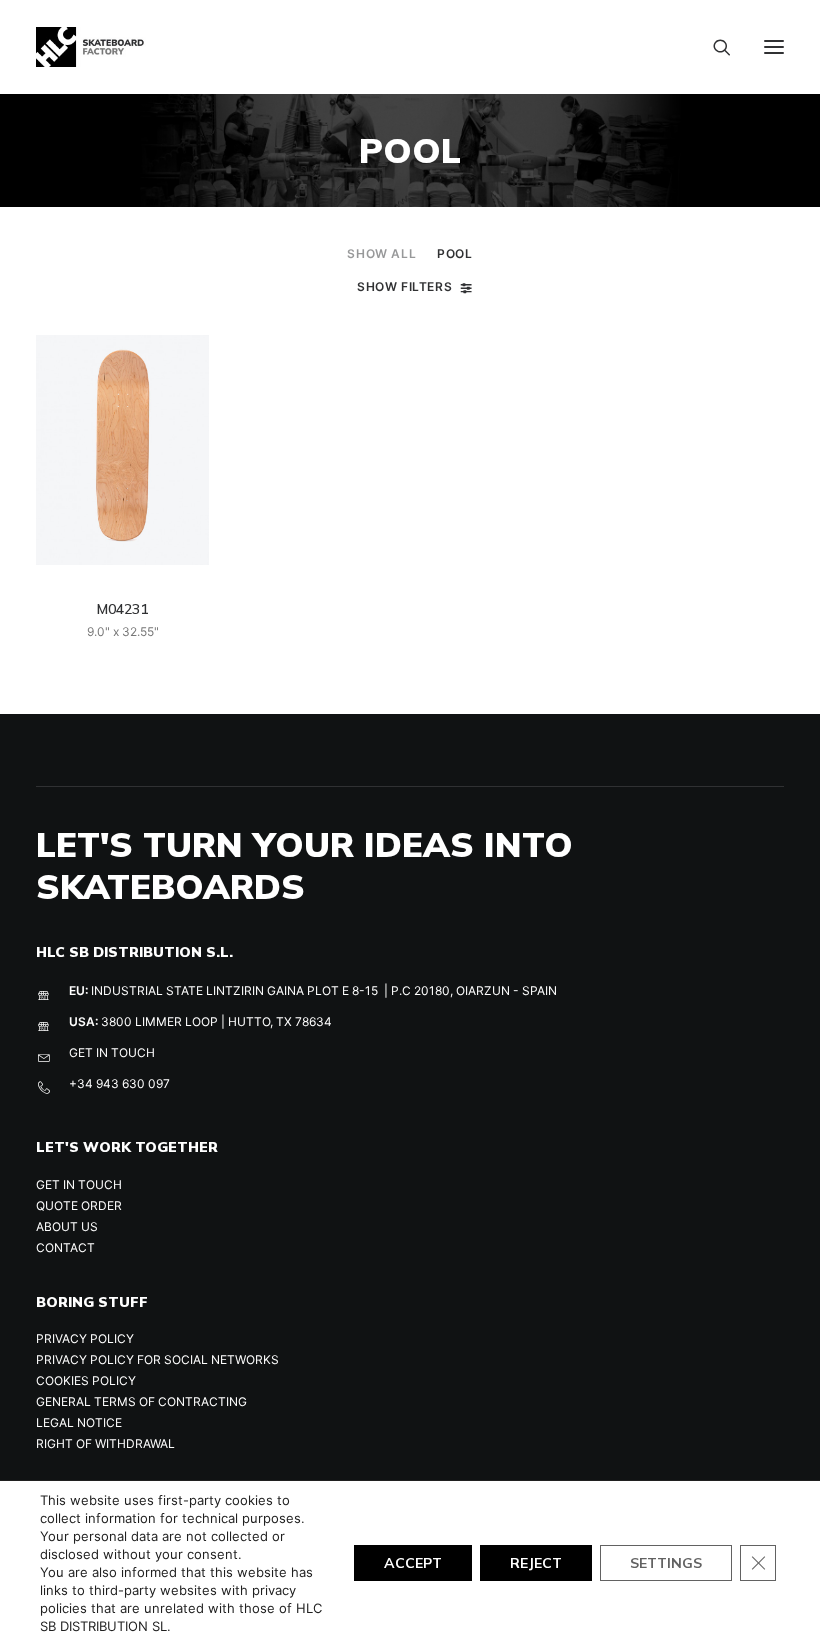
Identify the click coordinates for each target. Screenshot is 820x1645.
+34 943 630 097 (119, 1083)
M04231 (122, 609)
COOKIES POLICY (86, 1380)
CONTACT (65, 1247)
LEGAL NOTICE (79, 1422)
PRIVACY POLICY (85, 1338)
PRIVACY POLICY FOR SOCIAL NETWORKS (157, 1359)
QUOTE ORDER (79, 1205)
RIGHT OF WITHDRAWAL (105, 1443)
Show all (381, 253)
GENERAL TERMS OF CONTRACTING (141, 1401)
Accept (413, 1563)
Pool (454, 253)
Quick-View (185, 358)
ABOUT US (67, 1226)
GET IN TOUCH (112, 1052)
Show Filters (404, 286)
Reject (536, 1563)
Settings (666, 1563)
